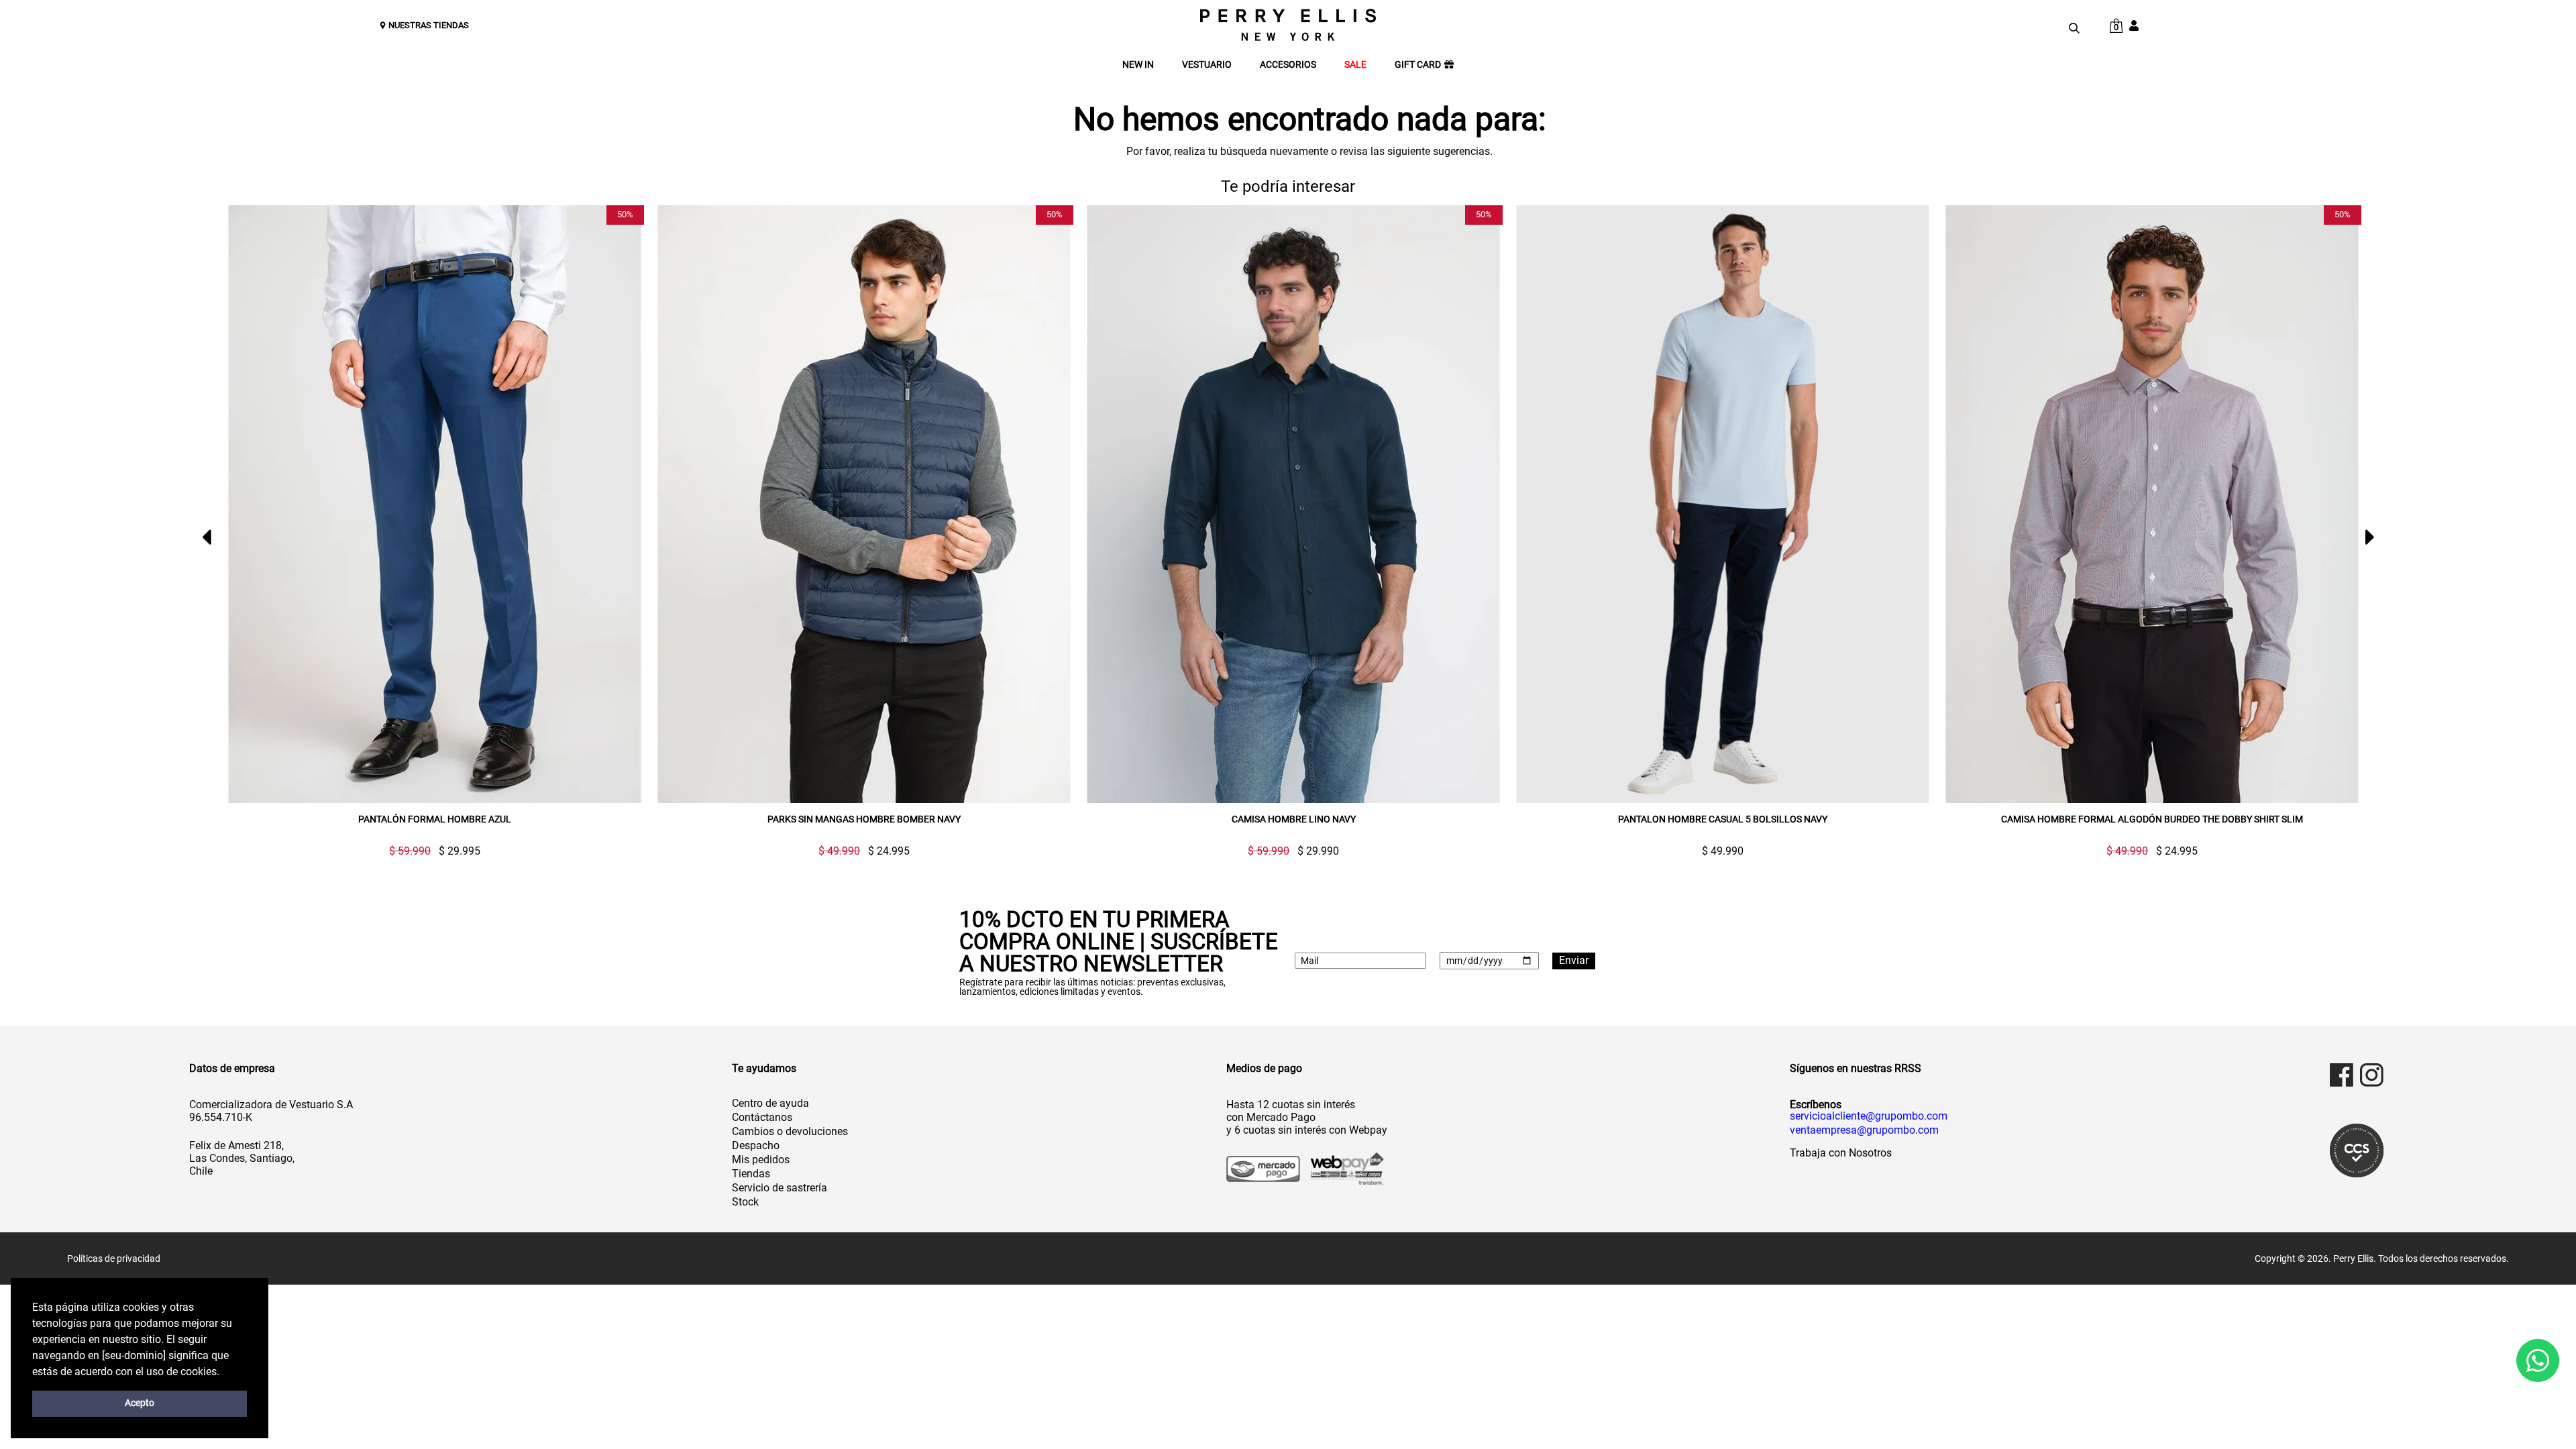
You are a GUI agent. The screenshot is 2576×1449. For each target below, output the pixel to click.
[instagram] (2372, 1075)
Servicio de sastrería (780, 1188)
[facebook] (2342, 1075)
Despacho (756, 1145)
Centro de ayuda (770, 1103)
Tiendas (751, 1174)
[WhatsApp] (2538, 1360)
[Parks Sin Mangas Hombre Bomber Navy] (864, 504)
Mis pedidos (761, 1160)
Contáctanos (762, 1117)
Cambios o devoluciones (790, 1131)
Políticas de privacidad (114, 1258)
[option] (429, 531)
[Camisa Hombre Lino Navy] (1293, 504)
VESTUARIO (1207, 65)
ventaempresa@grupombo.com (1864, 1130)
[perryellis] (1288, 25)
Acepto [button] (140, 1403)
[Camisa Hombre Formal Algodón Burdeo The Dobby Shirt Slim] (2152, 504)
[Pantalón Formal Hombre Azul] (435, 504)
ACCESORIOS (1288, 65)
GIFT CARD (1418, 65)
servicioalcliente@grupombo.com (1869, 1116)
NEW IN (1138, 65)
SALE (1355, 65)
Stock (745, 1202)
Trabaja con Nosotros (1841, 1153)
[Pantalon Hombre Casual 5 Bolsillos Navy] (1723, 504)
